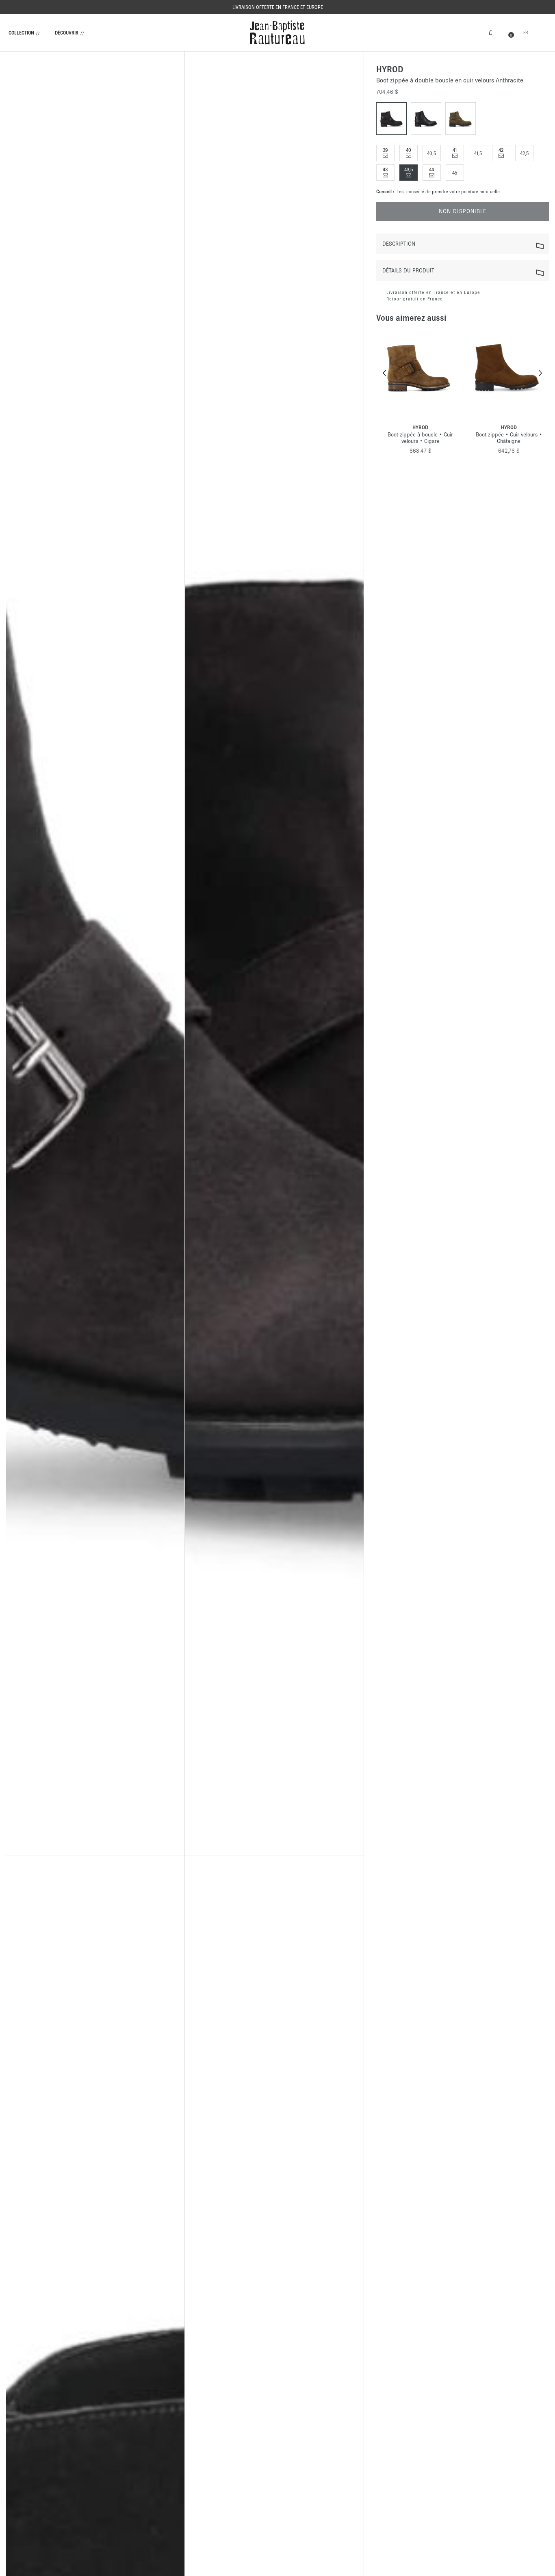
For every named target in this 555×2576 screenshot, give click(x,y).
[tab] (463, 244)
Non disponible (463, 211)
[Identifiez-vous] (490, 32)
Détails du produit (408, 271)
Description (399, 244)
